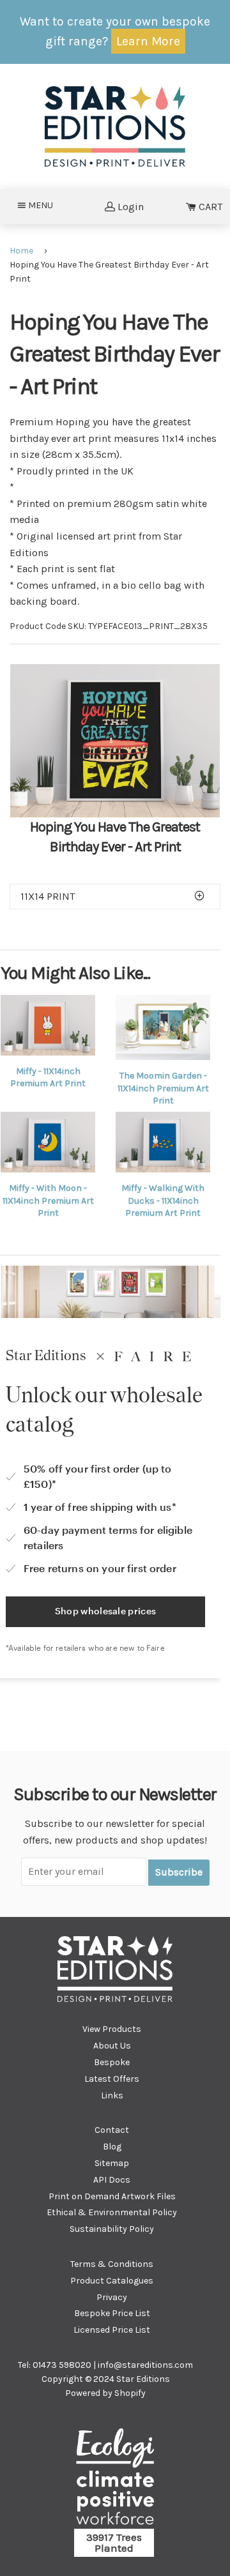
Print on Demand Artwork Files (112, 2196)
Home (21, 251)
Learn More (148, 41)
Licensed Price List (112, 2330)
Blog (112, 2147)
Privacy (112, 2297)
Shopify (130, 2393)
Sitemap (112, 2163)
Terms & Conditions (112, 2264)
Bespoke (112, 2062)
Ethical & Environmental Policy (112, 2212)
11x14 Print (48, 896)
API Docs (112, 2180)
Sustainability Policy (112, 2229)
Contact (112, 2130)
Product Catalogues (112, 2281)
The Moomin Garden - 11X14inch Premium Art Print (163, 1088)
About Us (112, 2046)
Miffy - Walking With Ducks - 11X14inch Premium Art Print (163, 1201)
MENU (44, 205)
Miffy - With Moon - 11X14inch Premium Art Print (48, 1201)
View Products (112, 2029)
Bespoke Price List (112, 2313)
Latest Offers (112, 2079)
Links (112, 2095)
